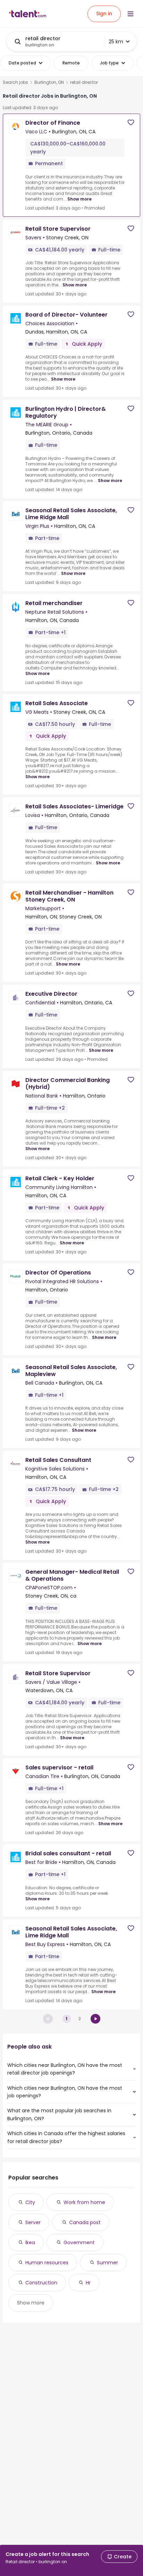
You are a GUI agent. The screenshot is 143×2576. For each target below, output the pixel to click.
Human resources (47, 2263)
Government (79, 2242)
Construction (41, 2283)
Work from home (84, 2202)
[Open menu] (131, 14)
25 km (116, 42)
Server (33, 2222)
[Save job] (131, 122)
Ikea (30, 2242)
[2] (95, 2019)
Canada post (85, 2222)
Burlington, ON (49, 82)
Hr (88, 2283)
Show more (79, 199)
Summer (107, 2263)
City (30, 2202)
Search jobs (15, 82)
